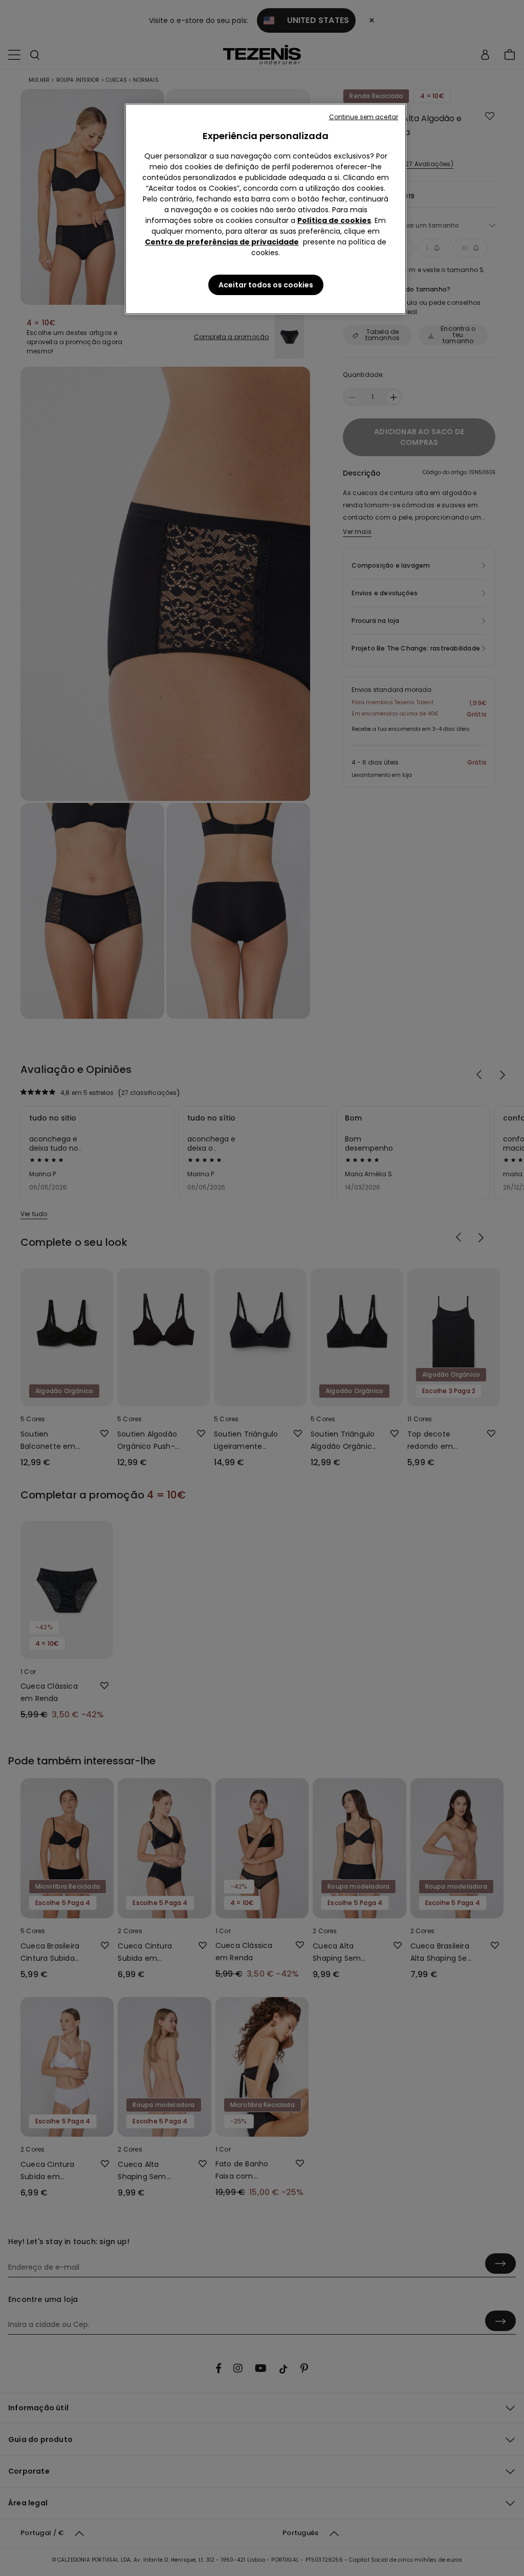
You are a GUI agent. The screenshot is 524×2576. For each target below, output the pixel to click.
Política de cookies (334, 220)
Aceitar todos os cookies (266, 285)
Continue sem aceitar (364, 117)
